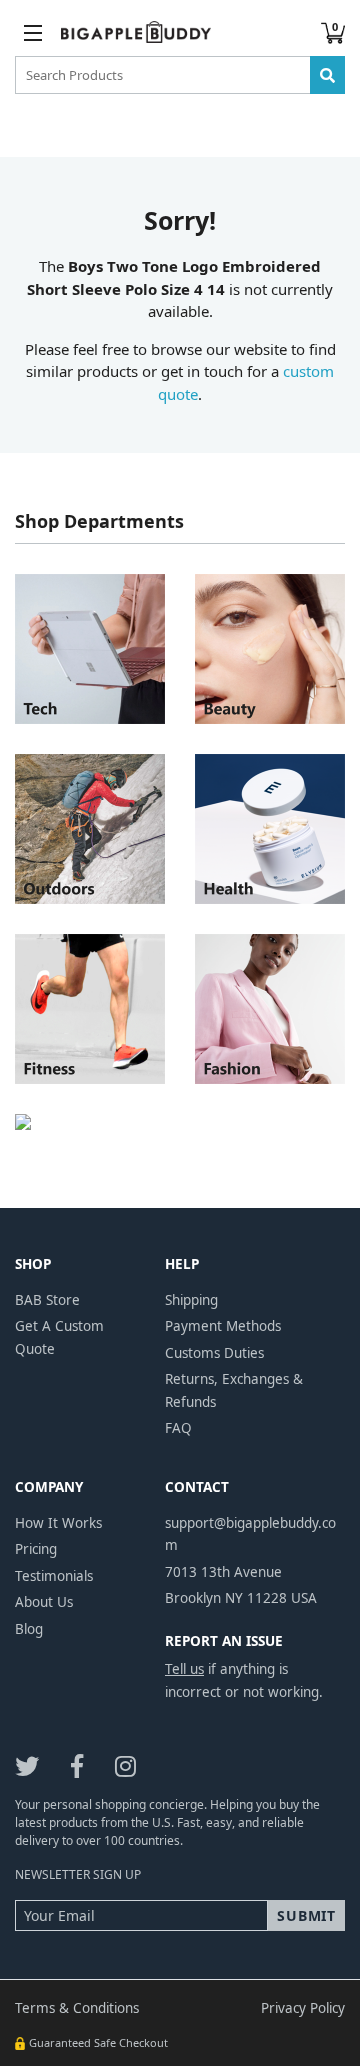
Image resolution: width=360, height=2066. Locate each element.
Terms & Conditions (77, 2008)
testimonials (54, 1576)
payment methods (223, 1326)
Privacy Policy (303, 2008)
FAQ (178, 1428)
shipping (191, 1300)
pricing (36, 1549)
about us (44, 1602)
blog (29, 1629)
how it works (58, 1523)
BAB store (47, 1300)
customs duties (214, 1353)
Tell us (184, 1669)
